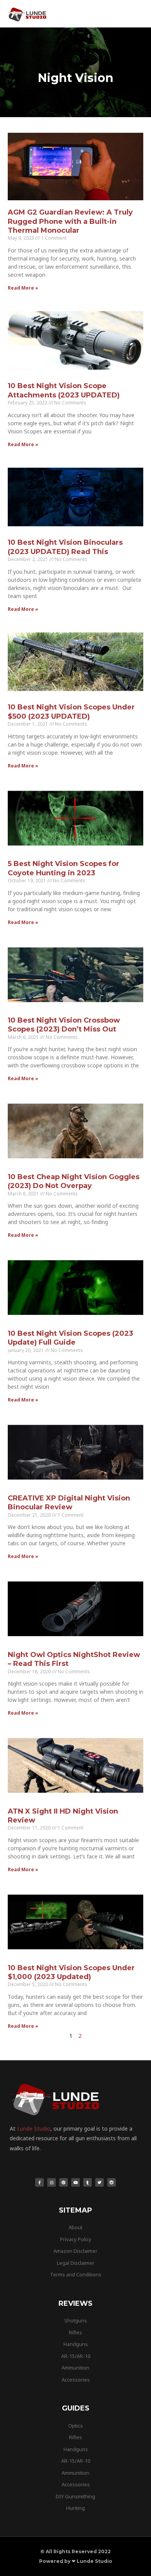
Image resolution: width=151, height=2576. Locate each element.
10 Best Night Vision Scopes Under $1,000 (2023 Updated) (71, 1972)
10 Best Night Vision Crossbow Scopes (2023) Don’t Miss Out (64, 1025)
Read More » (23, 288)
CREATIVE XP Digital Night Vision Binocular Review (69, 1503)
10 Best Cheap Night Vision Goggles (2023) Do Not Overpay (74, 1181)
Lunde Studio (34, 2128)
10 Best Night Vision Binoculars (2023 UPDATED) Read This (65, 547)
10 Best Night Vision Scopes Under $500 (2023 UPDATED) (71, 712)
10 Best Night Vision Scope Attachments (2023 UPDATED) (64, 390)
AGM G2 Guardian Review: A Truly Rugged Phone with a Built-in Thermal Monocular (70, 221)
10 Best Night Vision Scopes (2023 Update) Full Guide (70, 1338)
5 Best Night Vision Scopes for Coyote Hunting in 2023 (63, 868)
